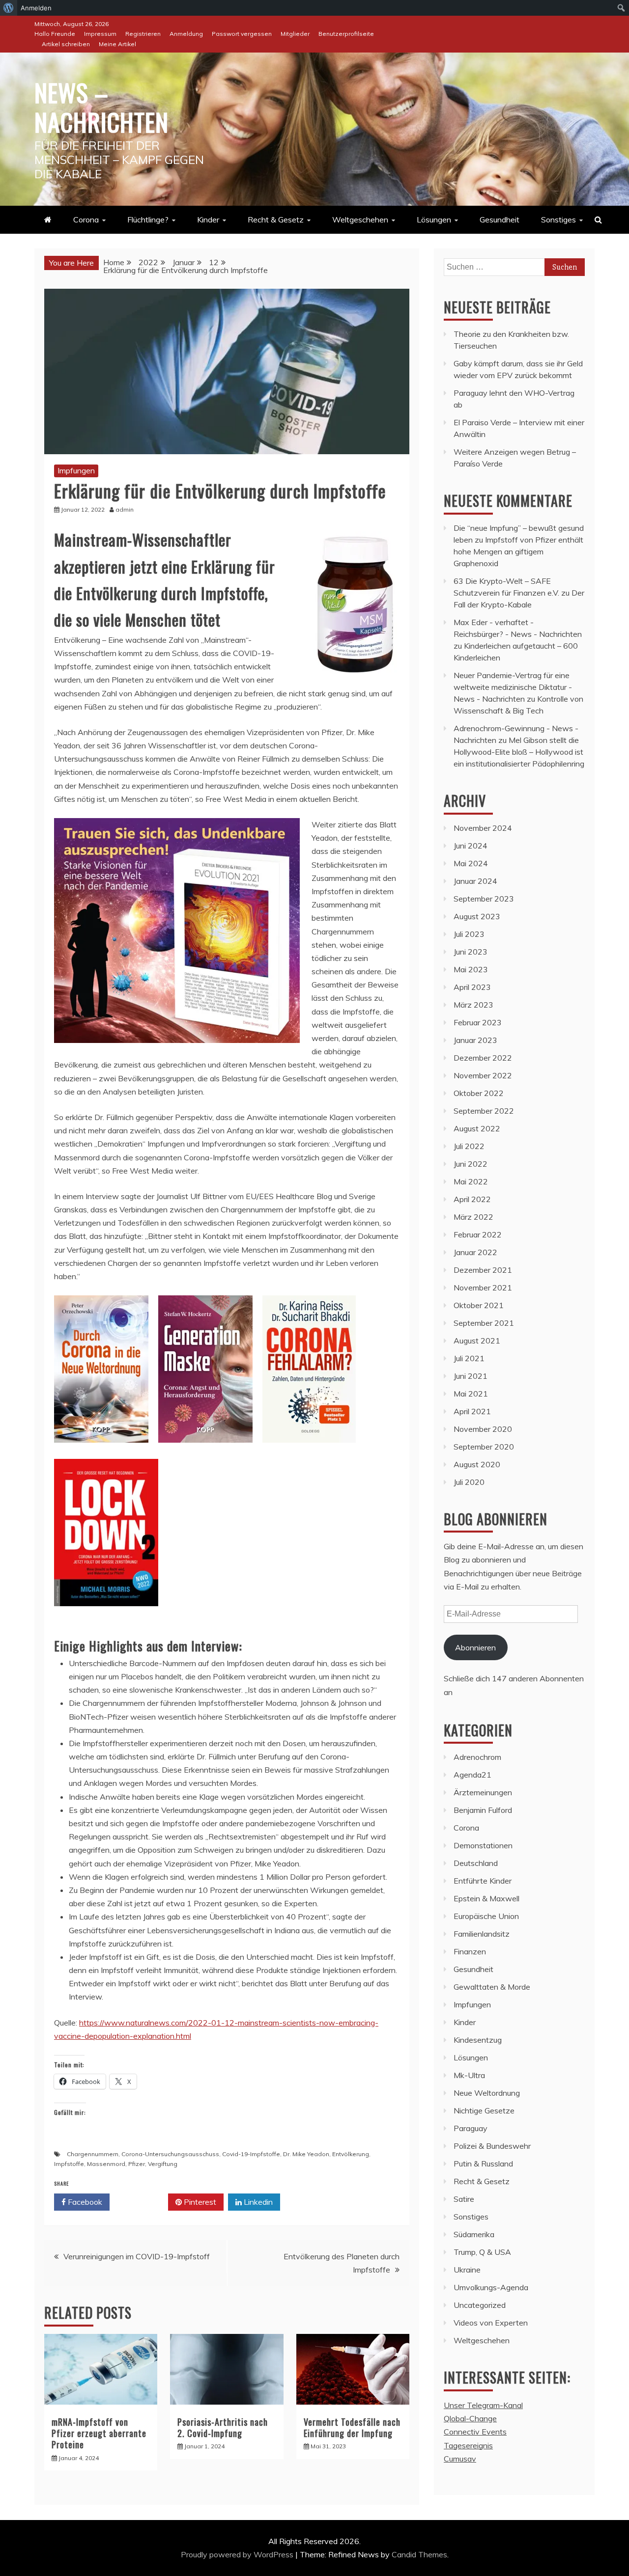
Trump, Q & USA (482, 2252)
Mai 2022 (471, 1181)
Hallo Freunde (55, 34)
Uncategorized (480, 2305)
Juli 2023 (469, 934)
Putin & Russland (483, 2164)
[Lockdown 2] (106, 1616)
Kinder (208, 219)
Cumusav (460, 2459)
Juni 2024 (471, 846)
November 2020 (483, 1429)
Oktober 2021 (479, 1305)
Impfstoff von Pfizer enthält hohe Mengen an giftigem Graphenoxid (518, 551)
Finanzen (470, 1951)
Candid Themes (419, 2554)
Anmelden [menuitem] (36, 8)
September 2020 (484, 1447)
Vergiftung (163, 2164)
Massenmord (106, 2164)
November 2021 (483, 1288)
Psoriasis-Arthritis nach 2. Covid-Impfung (223, 2427)
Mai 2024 (471, 863)
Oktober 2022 (479, 1093)
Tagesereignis (468, 2445)
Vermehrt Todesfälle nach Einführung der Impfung (352, 2427)
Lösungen (434, 219)
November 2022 (483, 1075)
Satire (464, 2199)
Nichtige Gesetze (484, 2110)
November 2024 (483, 828)
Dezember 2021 (483, 1270)
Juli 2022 (469, 1146)
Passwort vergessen (242, 34)
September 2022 (484, 1111)
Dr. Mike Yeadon (306, 2154)
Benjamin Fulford (483, 1810)
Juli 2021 (469, 1358)
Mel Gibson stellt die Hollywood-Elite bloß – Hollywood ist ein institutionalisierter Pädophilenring (519, 752)
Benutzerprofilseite (346, 34)
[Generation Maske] (205, 1452)
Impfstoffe (69, 2164)
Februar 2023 (478, 1022)
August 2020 (477, 1464)
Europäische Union (486, 1916)
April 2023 (472, 987)
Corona (86, 219)
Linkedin (257, 2202)
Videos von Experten (491, 2323)
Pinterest (199, 2202)
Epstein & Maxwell (486, 1898)
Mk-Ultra (469, 2075)
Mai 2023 (471, 969)
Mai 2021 (471, 1394)
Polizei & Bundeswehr (492, 2146)
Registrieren (143, 34)
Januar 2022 (475, 1252)
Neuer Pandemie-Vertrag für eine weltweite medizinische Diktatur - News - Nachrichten (513, 687)
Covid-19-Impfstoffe (251, 2154)
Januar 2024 (475, 881)
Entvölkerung (351, 2154)
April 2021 (472, 1411)
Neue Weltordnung (487, 2093)
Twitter (142, 2202)
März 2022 (473, 1217)
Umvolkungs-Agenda (491, 2287)
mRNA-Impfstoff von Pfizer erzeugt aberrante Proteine (99, 2433)
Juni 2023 (471, 952)
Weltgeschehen (360, 219)
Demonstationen (483, 1845)
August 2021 (477, 1341)
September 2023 (484, 899)
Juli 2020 (469, 1482)
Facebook (84, 2202)
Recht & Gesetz (276, 219)
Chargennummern (93, 2154)
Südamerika (474, 2234)
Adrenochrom (477, 1757)
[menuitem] (9, 8)
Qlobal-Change (470, 2418)
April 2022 (472, 1199)
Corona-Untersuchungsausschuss (170, 2154)
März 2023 (473, 1005)
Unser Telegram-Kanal (483, 2405)
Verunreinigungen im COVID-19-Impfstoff (137, 2256)
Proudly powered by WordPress (238, 2554)
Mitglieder (295, 34)
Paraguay (471, 2128)
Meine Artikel (117, 44)
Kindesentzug (478, 2040)
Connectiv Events (475, 2432)
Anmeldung (186, 34)
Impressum (100, 34)
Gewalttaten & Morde (492, 1987)
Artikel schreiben (66, 44)
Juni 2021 (471, 1376)
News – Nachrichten (101, 107)
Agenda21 (472, 1775)
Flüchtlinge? (148, 219)
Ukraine (467, 2270)
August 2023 (477, 916)
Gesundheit (500, 219)
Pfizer (137, 2164)
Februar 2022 (478, 1234)
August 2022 (477, 1128)
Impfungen (76, 470)
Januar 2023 (475, 1040)
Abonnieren (475, 1647)
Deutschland (476, 1863)
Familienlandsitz (482, 1934)
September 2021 (484, 1323)
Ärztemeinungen (483, 1792)
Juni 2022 (471, 1164)
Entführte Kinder (483, 1881)
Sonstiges (558, 219)
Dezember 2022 (483, 1058)
